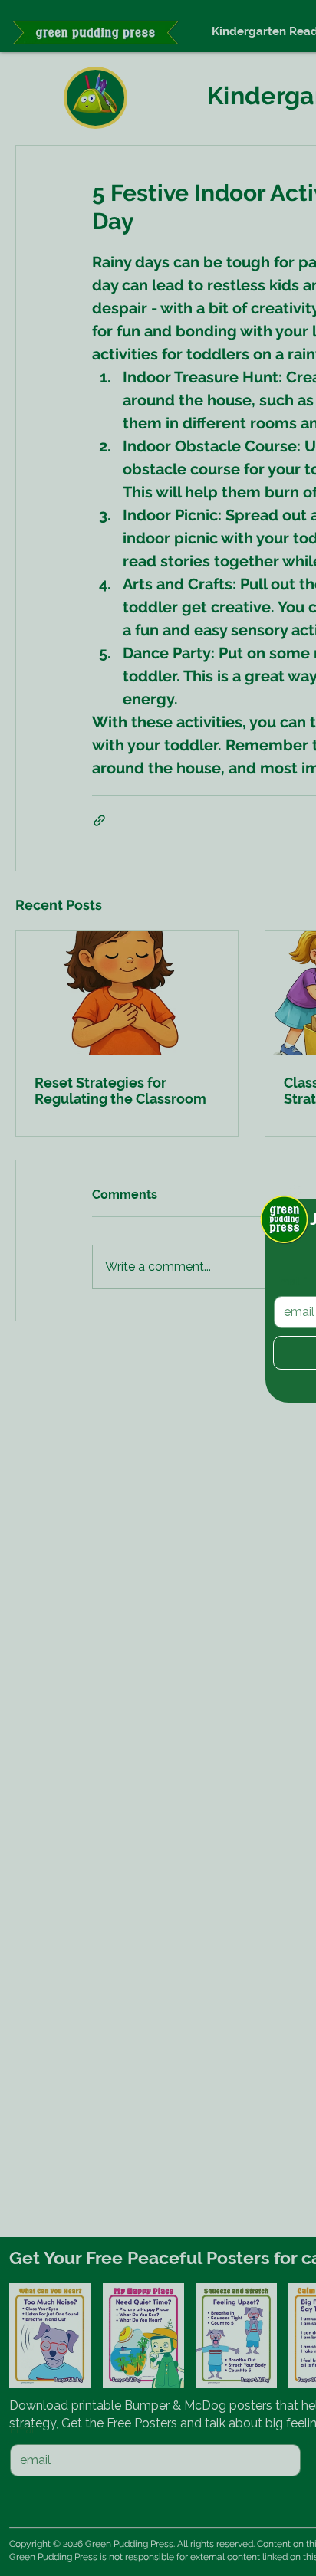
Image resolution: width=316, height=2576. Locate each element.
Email (291, 1281)
